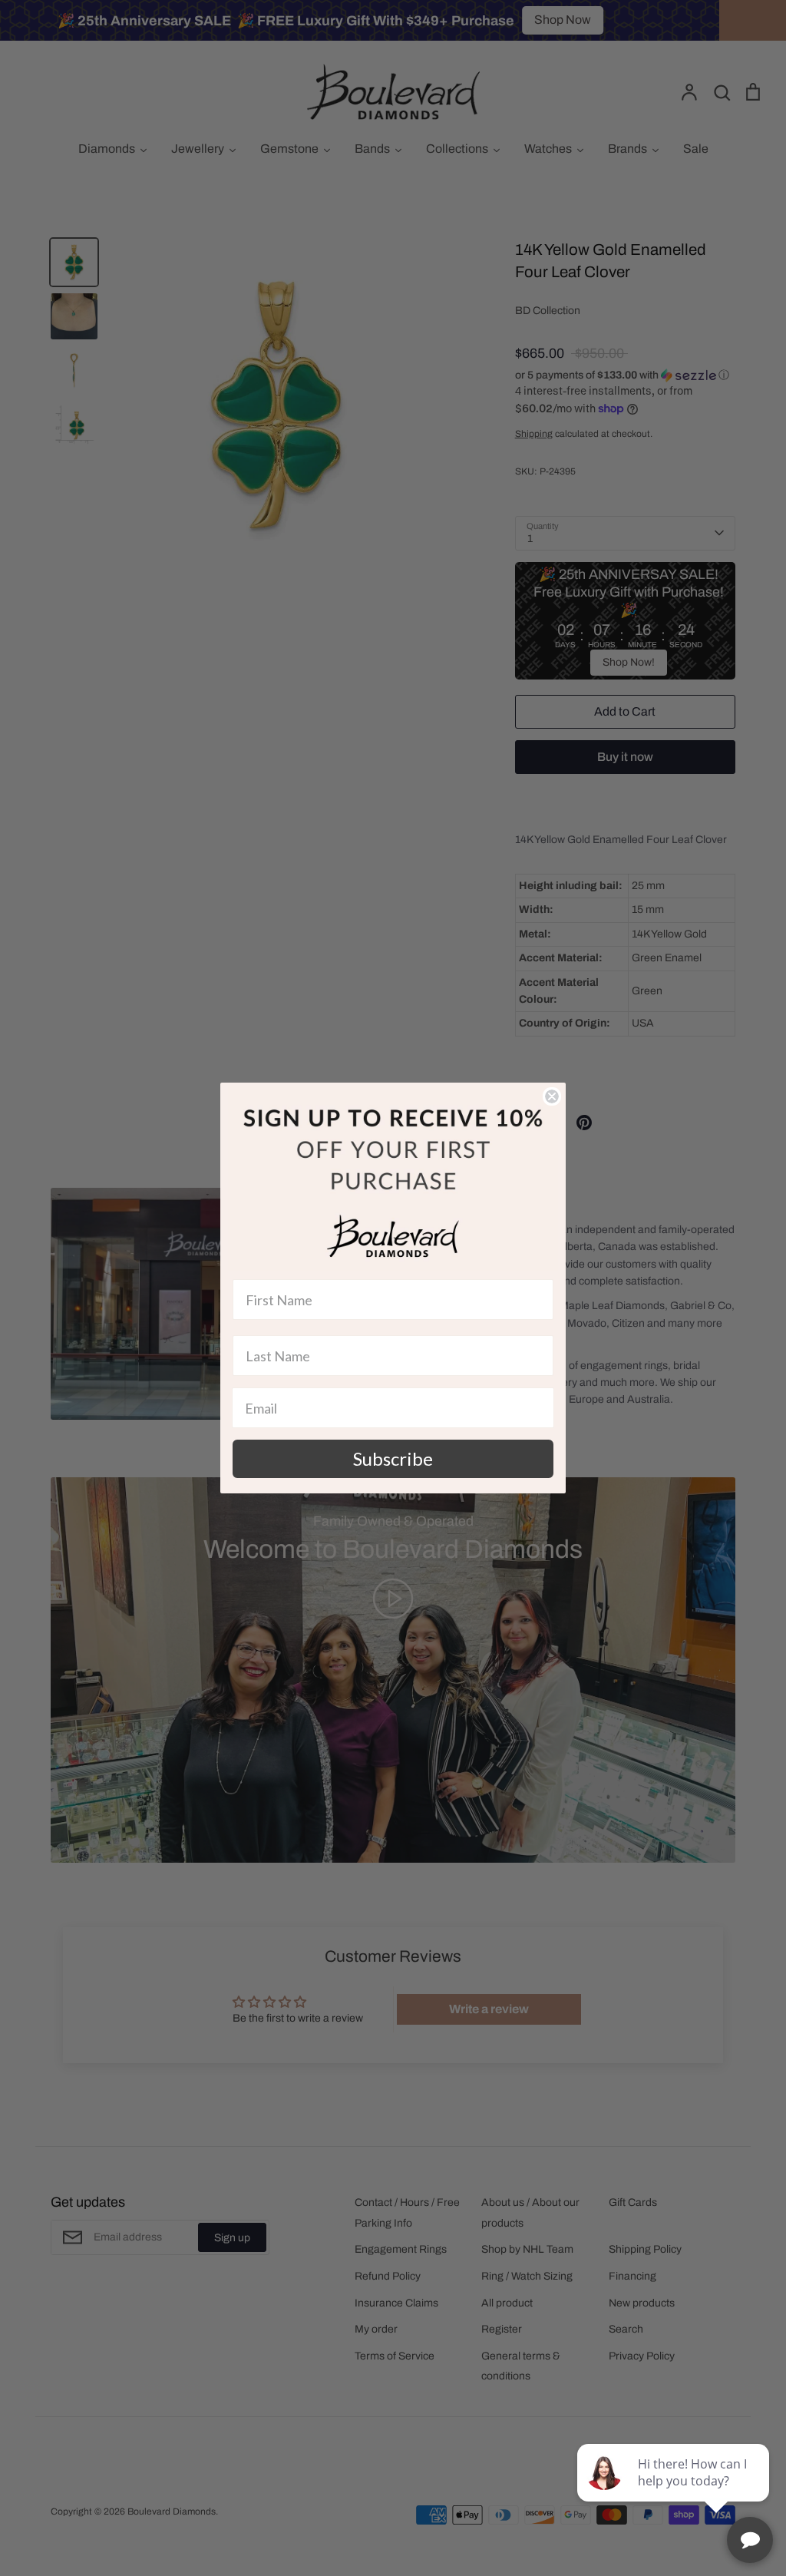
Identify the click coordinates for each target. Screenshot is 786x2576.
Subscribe (393, 1458)
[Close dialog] (552, 1096)
